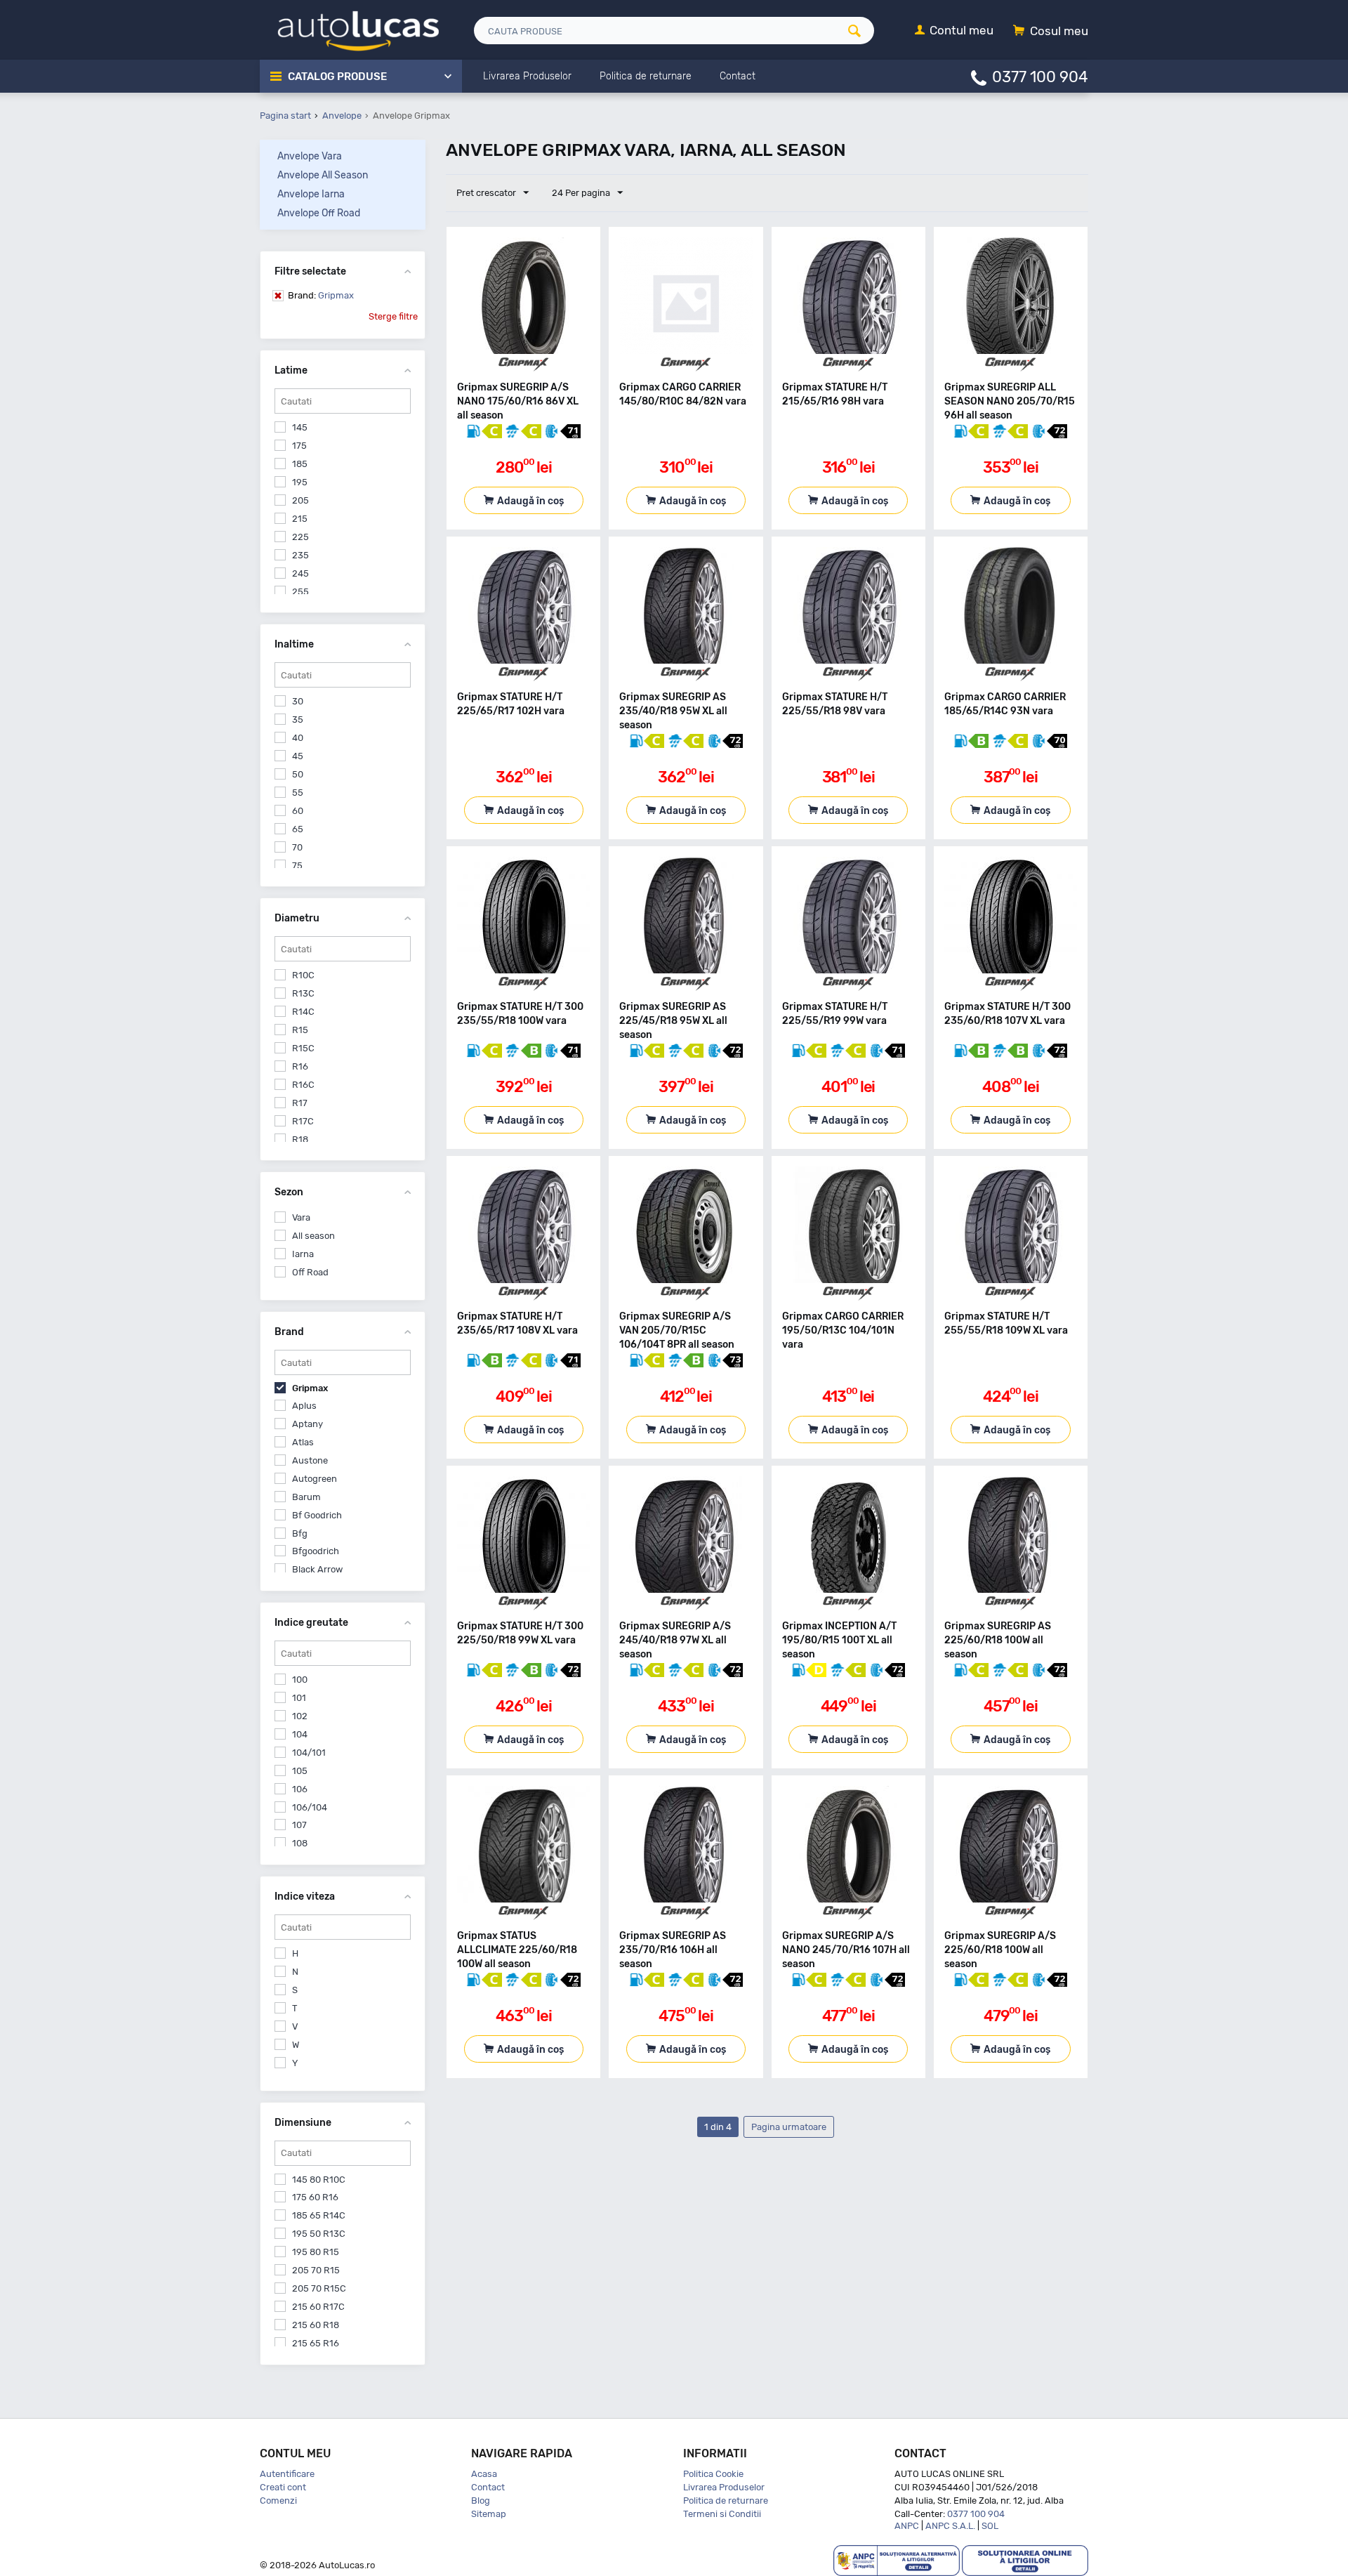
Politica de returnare (726, 2501)
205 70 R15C (319, 2288)
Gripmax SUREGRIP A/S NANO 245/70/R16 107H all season (846, 1950)
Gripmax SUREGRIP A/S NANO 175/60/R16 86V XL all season (518, 401)
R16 (300, 1066)
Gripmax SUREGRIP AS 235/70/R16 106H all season (673, 1950)
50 (298, 774)
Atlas (303, 1442)
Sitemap (489, 2514)
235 (300, 555)
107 (299, 1825)
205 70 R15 (316, 2270)
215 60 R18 (316, 2325)
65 (298, 829)
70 (297, 847)
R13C (303, 993)
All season (313, 1236)
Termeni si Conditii (722, 2514)
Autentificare (287, 2474)
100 (300, 1680)
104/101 (309, 1753)
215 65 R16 (316, 2343)
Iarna (303, 1254)
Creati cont (283, 2487)
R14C (303, 1012)
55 (298, 793)
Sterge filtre (393, 316)
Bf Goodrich (317, 1515)
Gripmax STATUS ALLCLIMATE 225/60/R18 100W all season (517, 1950)
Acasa (484, 2474)
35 (298, 719)
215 (300, 519)
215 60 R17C (318, 2307)
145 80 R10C (319, 2180)
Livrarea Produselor (724, 2487)
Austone (310, 1460)
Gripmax (321, 295)
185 (300, 464)
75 (297, 866)
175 (299, 446)
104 (300, 1734)
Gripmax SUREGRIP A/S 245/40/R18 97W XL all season (675, 1640)
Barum (306, 1497)
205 (300, 500)
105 (300, 1771)
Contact (488, 2487)
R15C (303, 1048)
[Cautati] (859, 31)
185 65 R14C (319, 2215)
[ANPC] (897, 2559)
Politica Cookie (713, 2474)
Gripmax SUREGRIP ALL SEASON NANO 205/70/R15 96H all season (1010, 401)
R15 (300, 1030)
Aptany (308, 1424)
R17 (300, 1103)
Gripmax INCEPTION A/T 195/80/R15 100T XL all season (839, 1640)
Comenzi (278, 2501)
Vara (301, 1217)
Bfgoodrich (316, 1551)
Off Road (310, 1272)
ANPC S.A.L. (950, 2526)
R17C (303, 1121)
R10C (303, 975)
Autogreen (315, 1479)
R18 (300, 1139)
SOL (990, 2526)
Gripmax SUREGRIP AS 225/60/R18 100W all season (998, 1640)
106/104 (310, 1807)
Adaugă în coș (530, 501)
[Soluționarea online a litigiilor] (1025, 2559)
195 (300, 482)
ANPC (907, 2526)
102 (300, 1716)
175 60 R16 (315, 2197)
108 (300, 1843)
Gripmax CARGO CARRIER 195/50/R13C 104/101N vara (843, 1330)
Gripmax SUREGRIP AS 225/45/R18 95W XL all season (673, 1021)
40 (298, 738)
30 (298, 701)
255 (300, 592)
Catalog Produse (337, 77)
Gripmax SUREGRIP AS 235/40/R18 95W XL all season (673, 711)
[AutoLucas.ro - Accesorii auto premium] (349, 29)
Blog (481, 2501)
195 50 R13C (319, 2234)
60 (298, 811)
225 (300, 537)
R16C (303, 1085)
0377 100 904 (1040, 76)
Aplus (304, 1406)
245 (300, 573)
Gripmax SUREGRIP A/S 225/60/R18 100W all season (1000, 1950)
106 (300, 1789)
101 (299, 1698)
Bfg (300, 1533)
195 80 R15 (316, 2252)
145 (300, 427)
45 (298, 756)
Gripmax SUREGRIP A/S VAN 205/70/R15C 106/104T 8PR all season (677, 1330)
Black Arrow (317, 1569)
